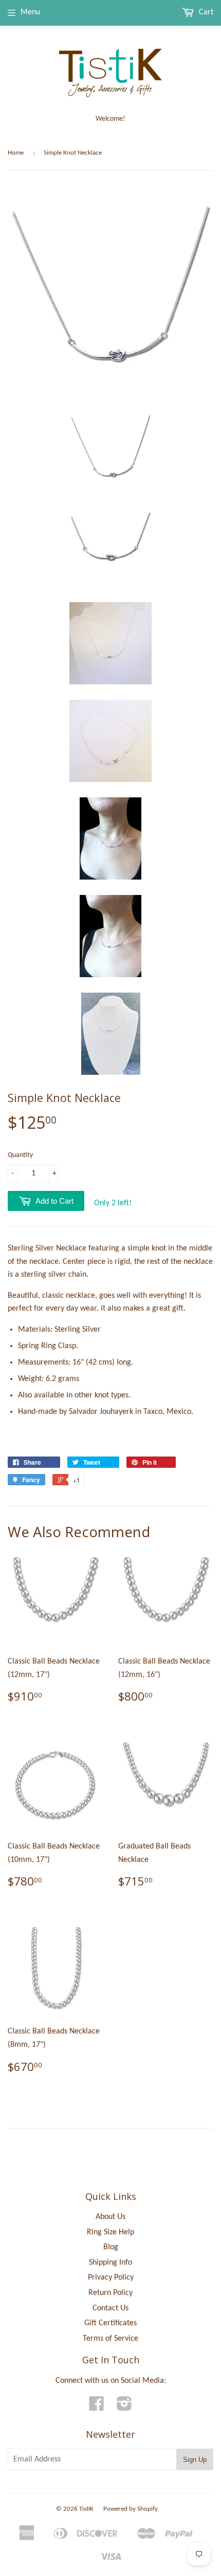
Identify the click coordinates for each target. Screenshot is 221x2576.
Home (16, 153)
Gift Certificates (110, 2323)
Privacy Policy (111, 2278)
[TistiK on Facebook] (97, 2407)
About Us (110, 2217)
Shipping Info (110, 2263)
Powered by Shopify (131, 2509)
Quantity (20, 1155)
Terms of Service (110, 2339)
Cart (205, 12)
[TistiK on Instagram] (124, 2407)
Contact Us (110, 2308)
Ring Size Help (110, 2232)
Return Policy (110, 2293)
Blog (111, 2247)
